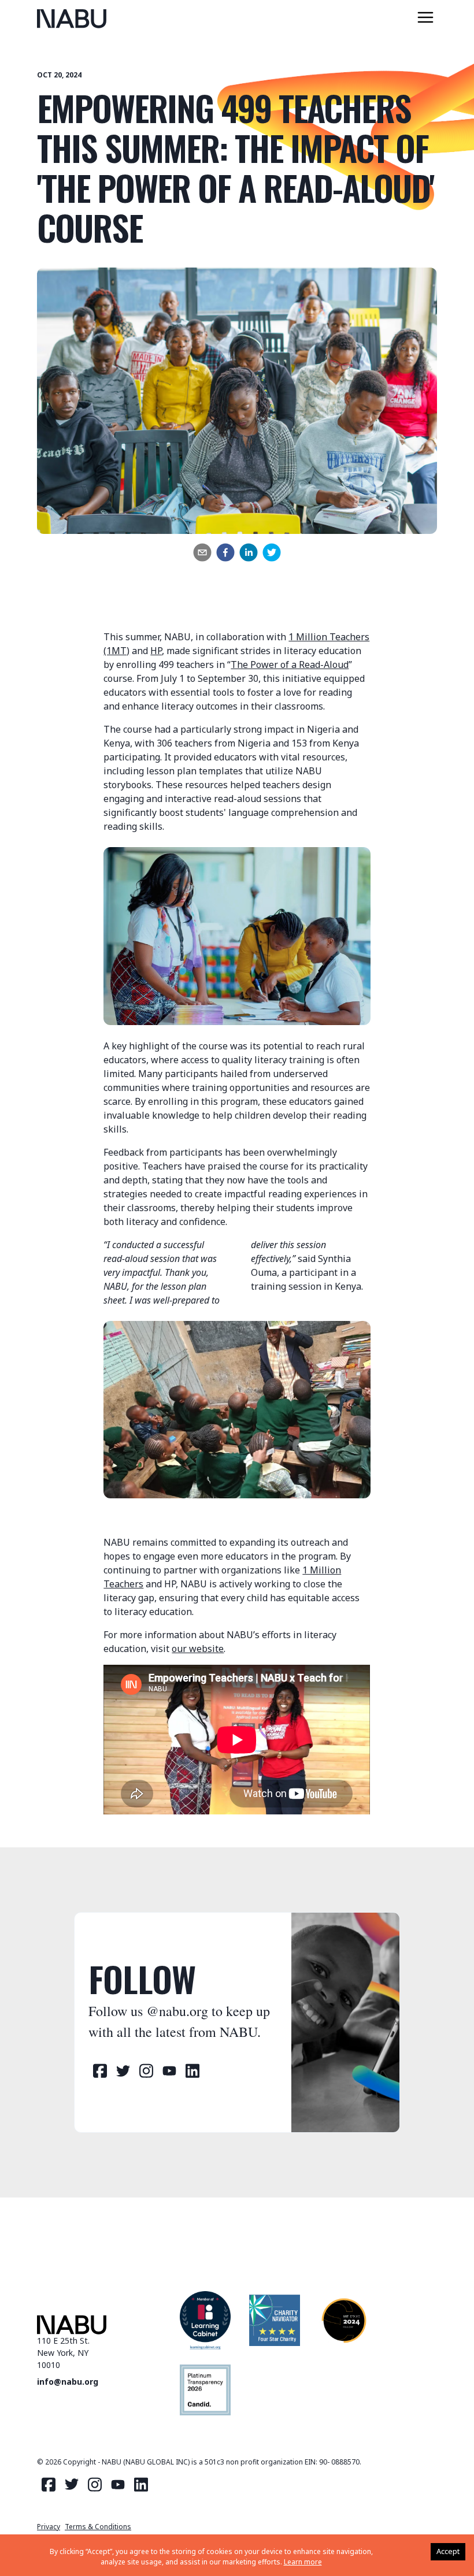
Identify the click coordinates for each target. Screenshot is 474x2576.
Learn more (303, 2562)
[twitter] (272, 552)
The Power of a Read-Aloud (290, 665)
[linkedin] (249, 552)
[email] (202, 552)
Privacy (49, 2527)
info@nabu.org (68, 2382)
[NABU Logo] (72, 19)
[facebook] (225, 552)
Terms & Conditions (98, 2527)
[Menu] (425, 17)
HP (156, 651)
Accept (448, 2551)
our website (198, 1649)
